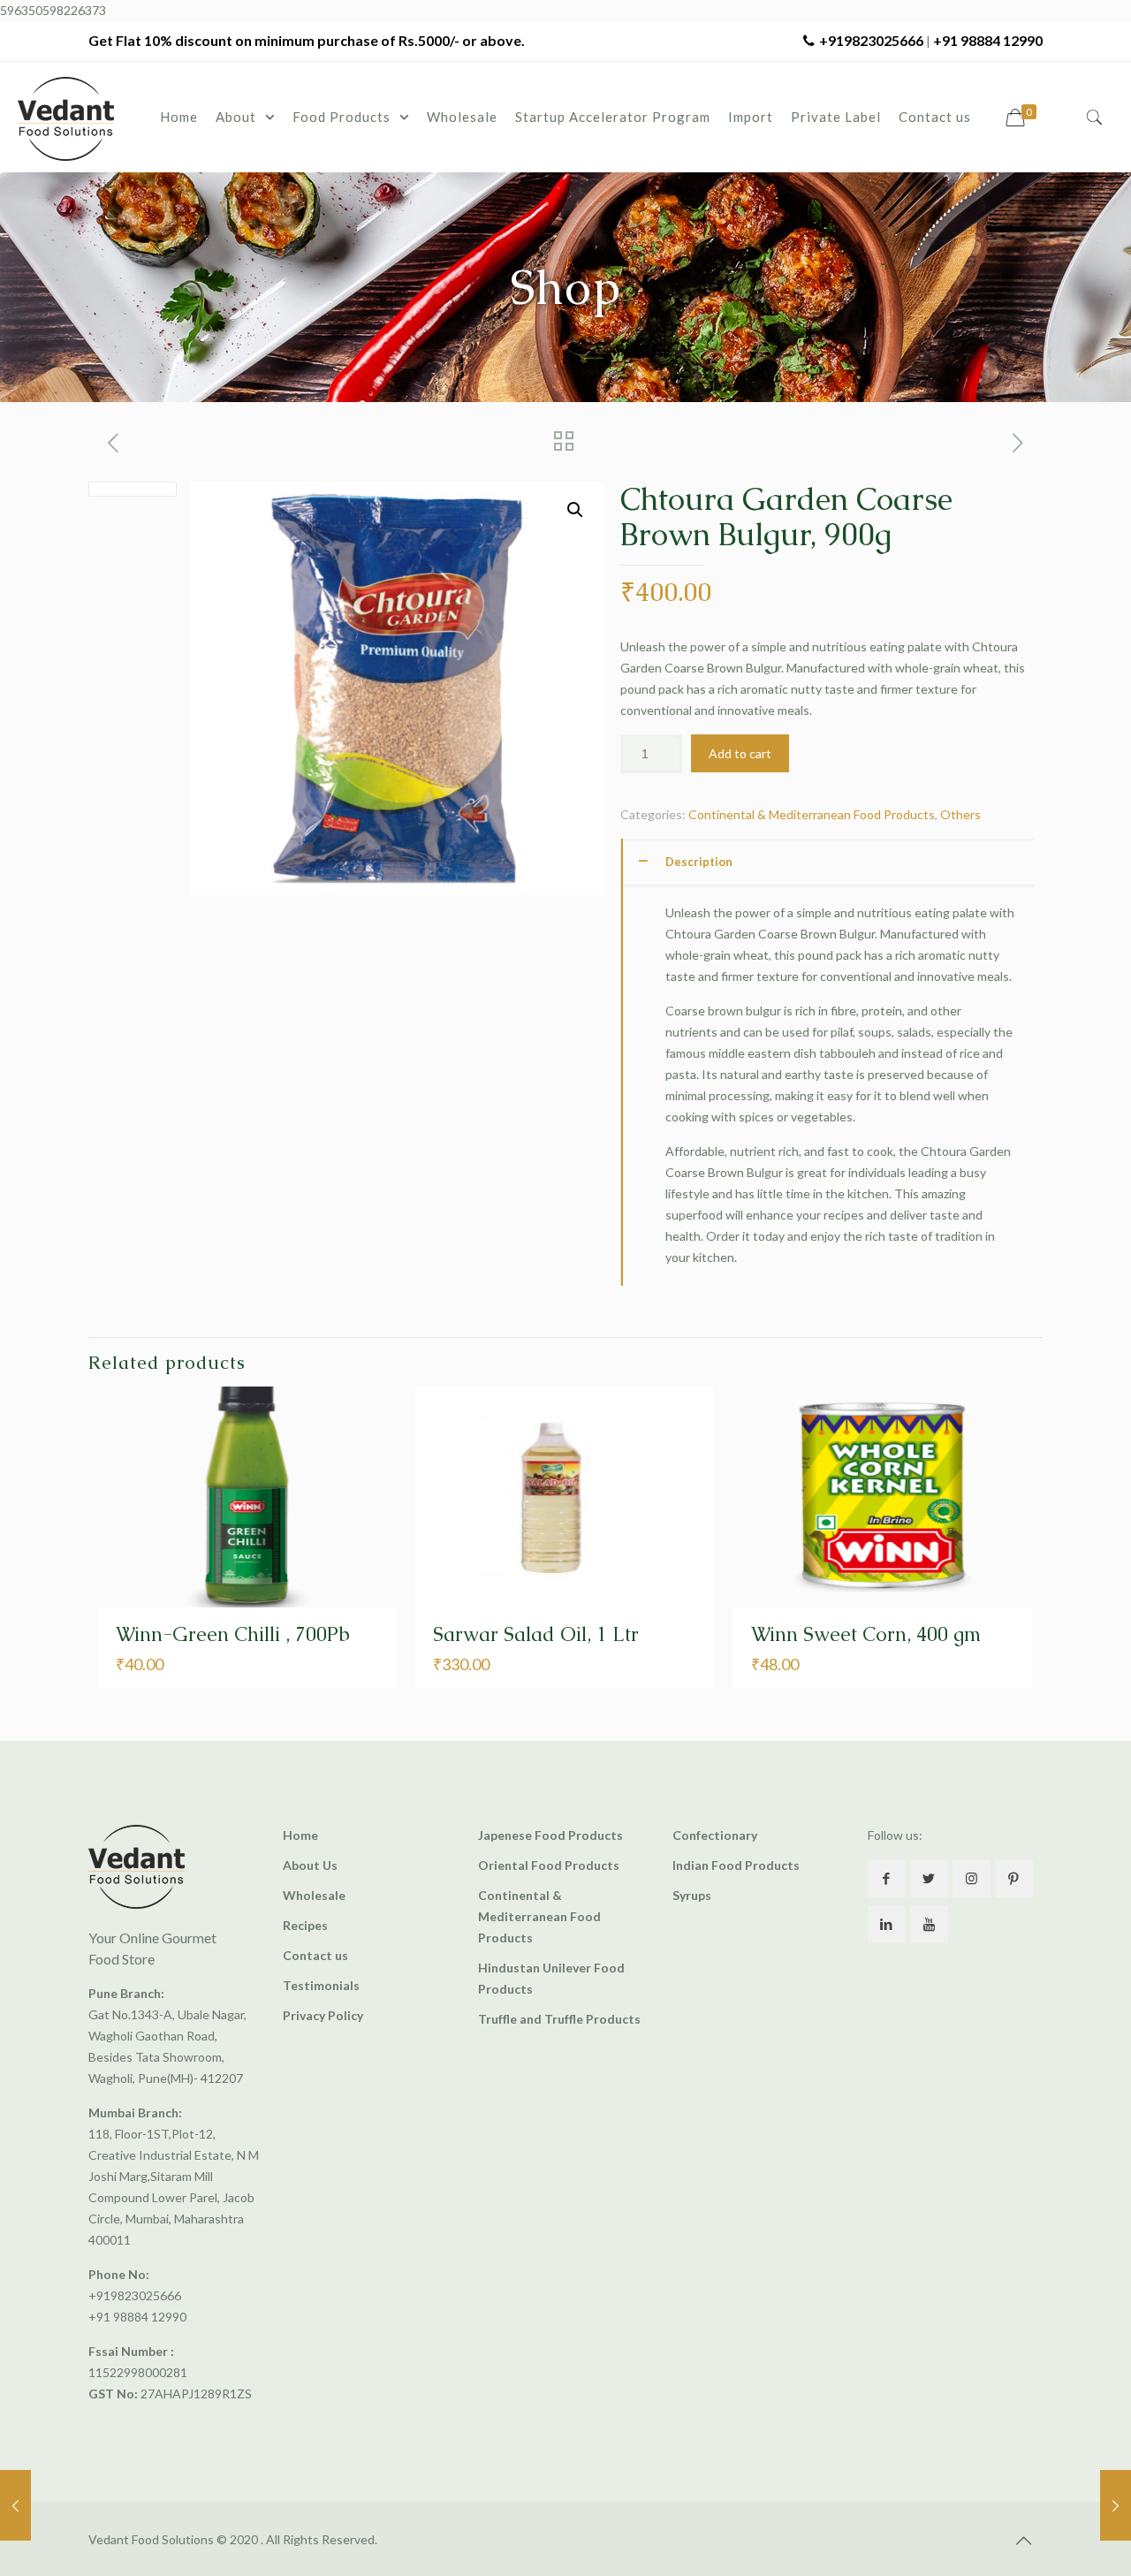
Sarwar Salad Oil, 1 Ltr (536, 1634)
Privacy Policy (323, 2015)
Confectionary (715, 1835)
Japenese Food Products (550, 1835)
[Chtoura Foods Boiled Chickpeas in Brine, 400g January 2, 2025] (15, 2505)
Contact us (315, 1955)
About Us (310, 1865)
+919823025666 (871, 40)
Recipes (305, 1925)
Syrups (692, 1895)
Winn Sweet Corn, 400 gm (866, 1634)
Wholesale (314, 1895)
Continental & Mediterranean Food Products (812, 814)
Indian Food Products (736, 1865)
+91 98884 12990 (988, 40)
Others (960, 814)
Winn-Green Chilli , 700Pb (233, 1634)
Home (300, 1835)
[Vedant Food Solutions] (66, 117)
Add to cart (740, 753)
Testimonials (321, 1985)
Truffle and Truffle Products (559, 2019)
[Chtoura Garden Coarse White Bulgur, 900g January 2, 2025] (1116, 2505)
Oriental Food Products (549, 1865)
